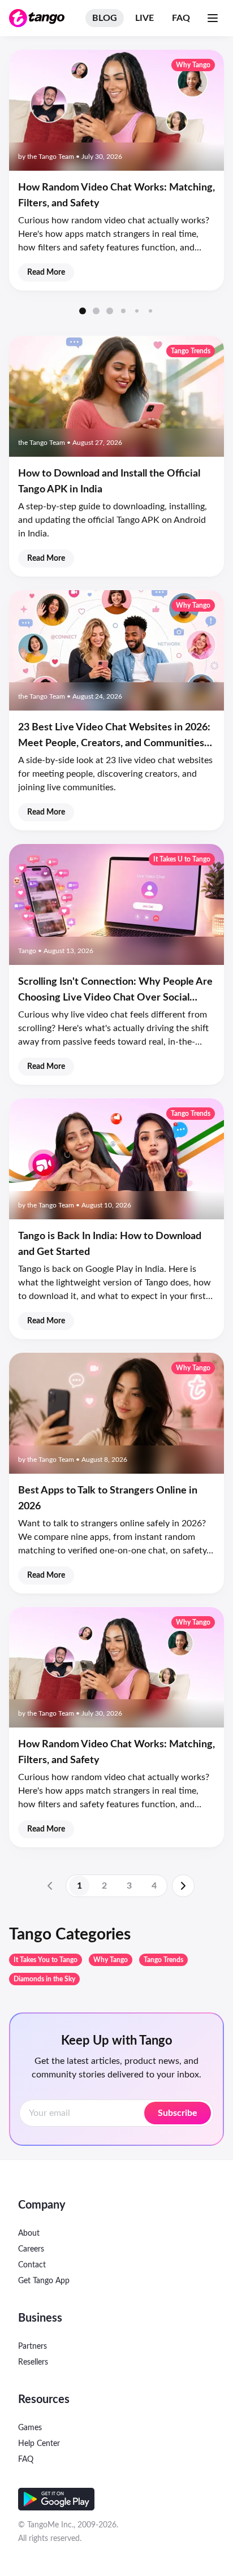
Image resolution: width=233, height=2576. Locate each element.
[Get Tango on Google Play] (56, 2499)
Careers (31, 2249)
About (29, 2233)
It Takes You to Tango (46, 1960)
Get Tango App (44, 2281)
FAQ (181, 18)
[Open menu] (213, 18)
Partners (33, 2346)
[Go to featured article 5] (137, 311)
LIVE (144, 18)
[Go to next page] (183, 1886)
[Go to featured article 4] (123, 311)
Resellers (33, 2362)
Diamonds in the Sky (44, 1979)
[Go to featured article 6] (150, 311)
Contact (32, 2265)
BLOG (105, 18)
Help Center (39, 2444)
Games (30, 2428)
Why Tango (111, 1960)
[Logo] (37, 18)
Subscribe (178, 2113)
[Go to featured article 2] (96, 311)
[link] (50, 1886)
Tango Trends (163, 1960)
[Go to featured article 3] (110, 311)
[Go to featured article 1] (83, 311)
